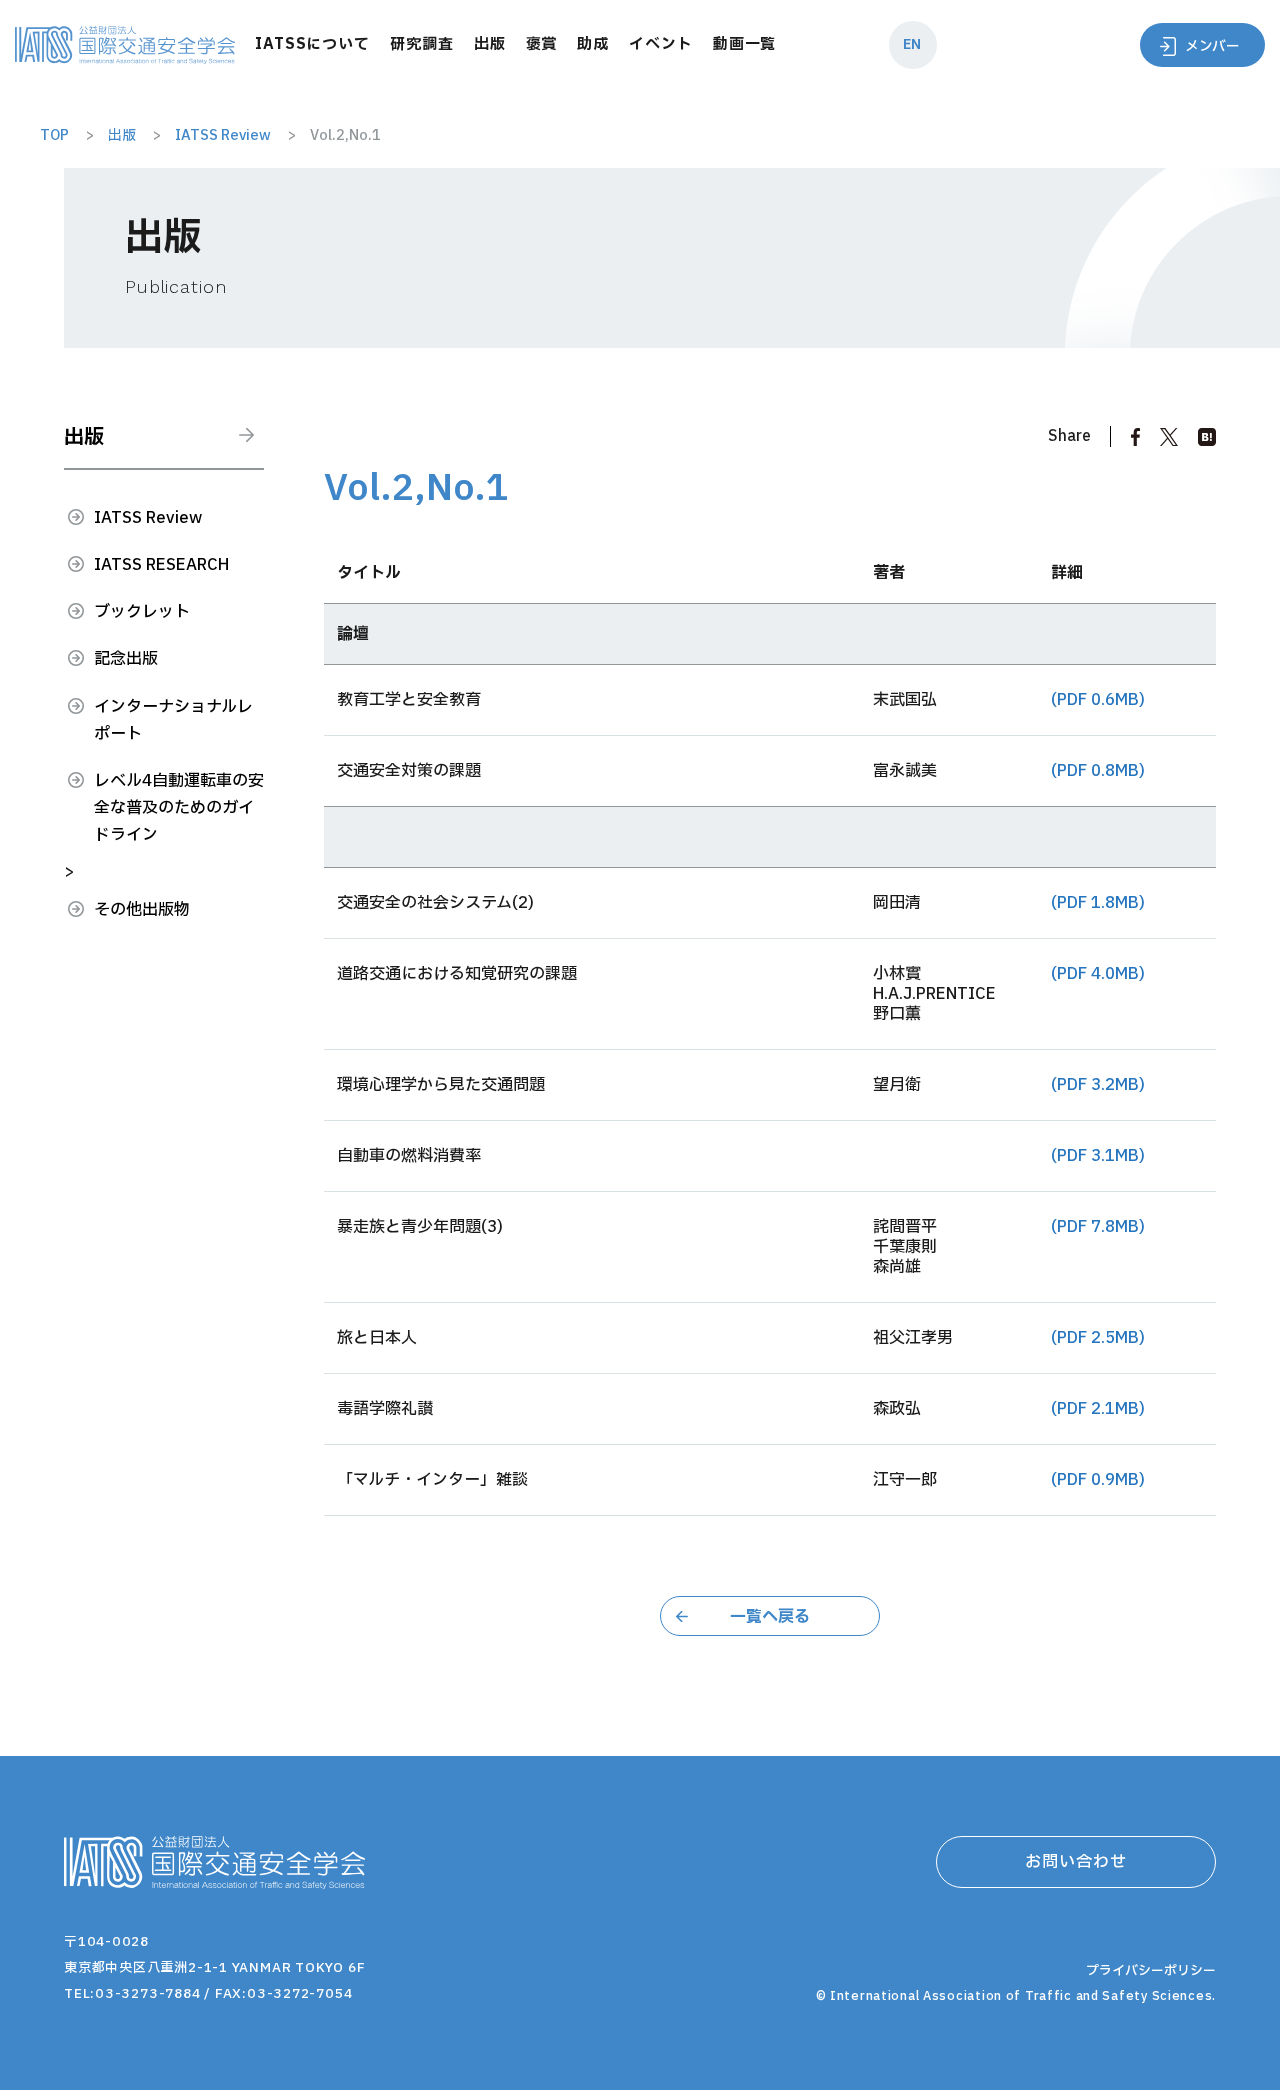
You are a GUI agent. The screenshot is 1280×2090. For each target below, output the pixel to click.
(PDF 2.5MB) (1098, 1338)
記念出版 (126, 659)
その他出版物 (142, 910)
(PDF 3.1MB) (1098, 1156)
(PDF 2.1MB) (1098, 1409)
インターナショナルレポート (173, 720)
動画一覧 (745, 44)
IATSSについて (312, 44)
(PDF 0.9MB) (1098, 1480)
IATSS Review (148, 518)
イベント (661, 44)
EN (912, 44)
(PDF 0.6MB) (1098, 700)
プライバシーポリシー (1151, 1971)
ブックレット (142, 612)
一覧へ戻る (770, 1617)
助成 (593, 44)
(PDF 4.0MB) (1098, 974)
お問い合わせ (1076, 1862)
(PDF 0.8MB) (1098, 771)
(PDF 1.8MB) (1098, 903)
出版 (490, 44)
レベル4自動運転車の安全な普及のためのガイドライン (179, 808)
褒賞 (542, 44)
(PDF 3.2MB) (1098, 1085)
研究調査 (422, 44)
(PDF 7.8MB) (1098, 1227)
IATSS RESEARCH (161, 565)
